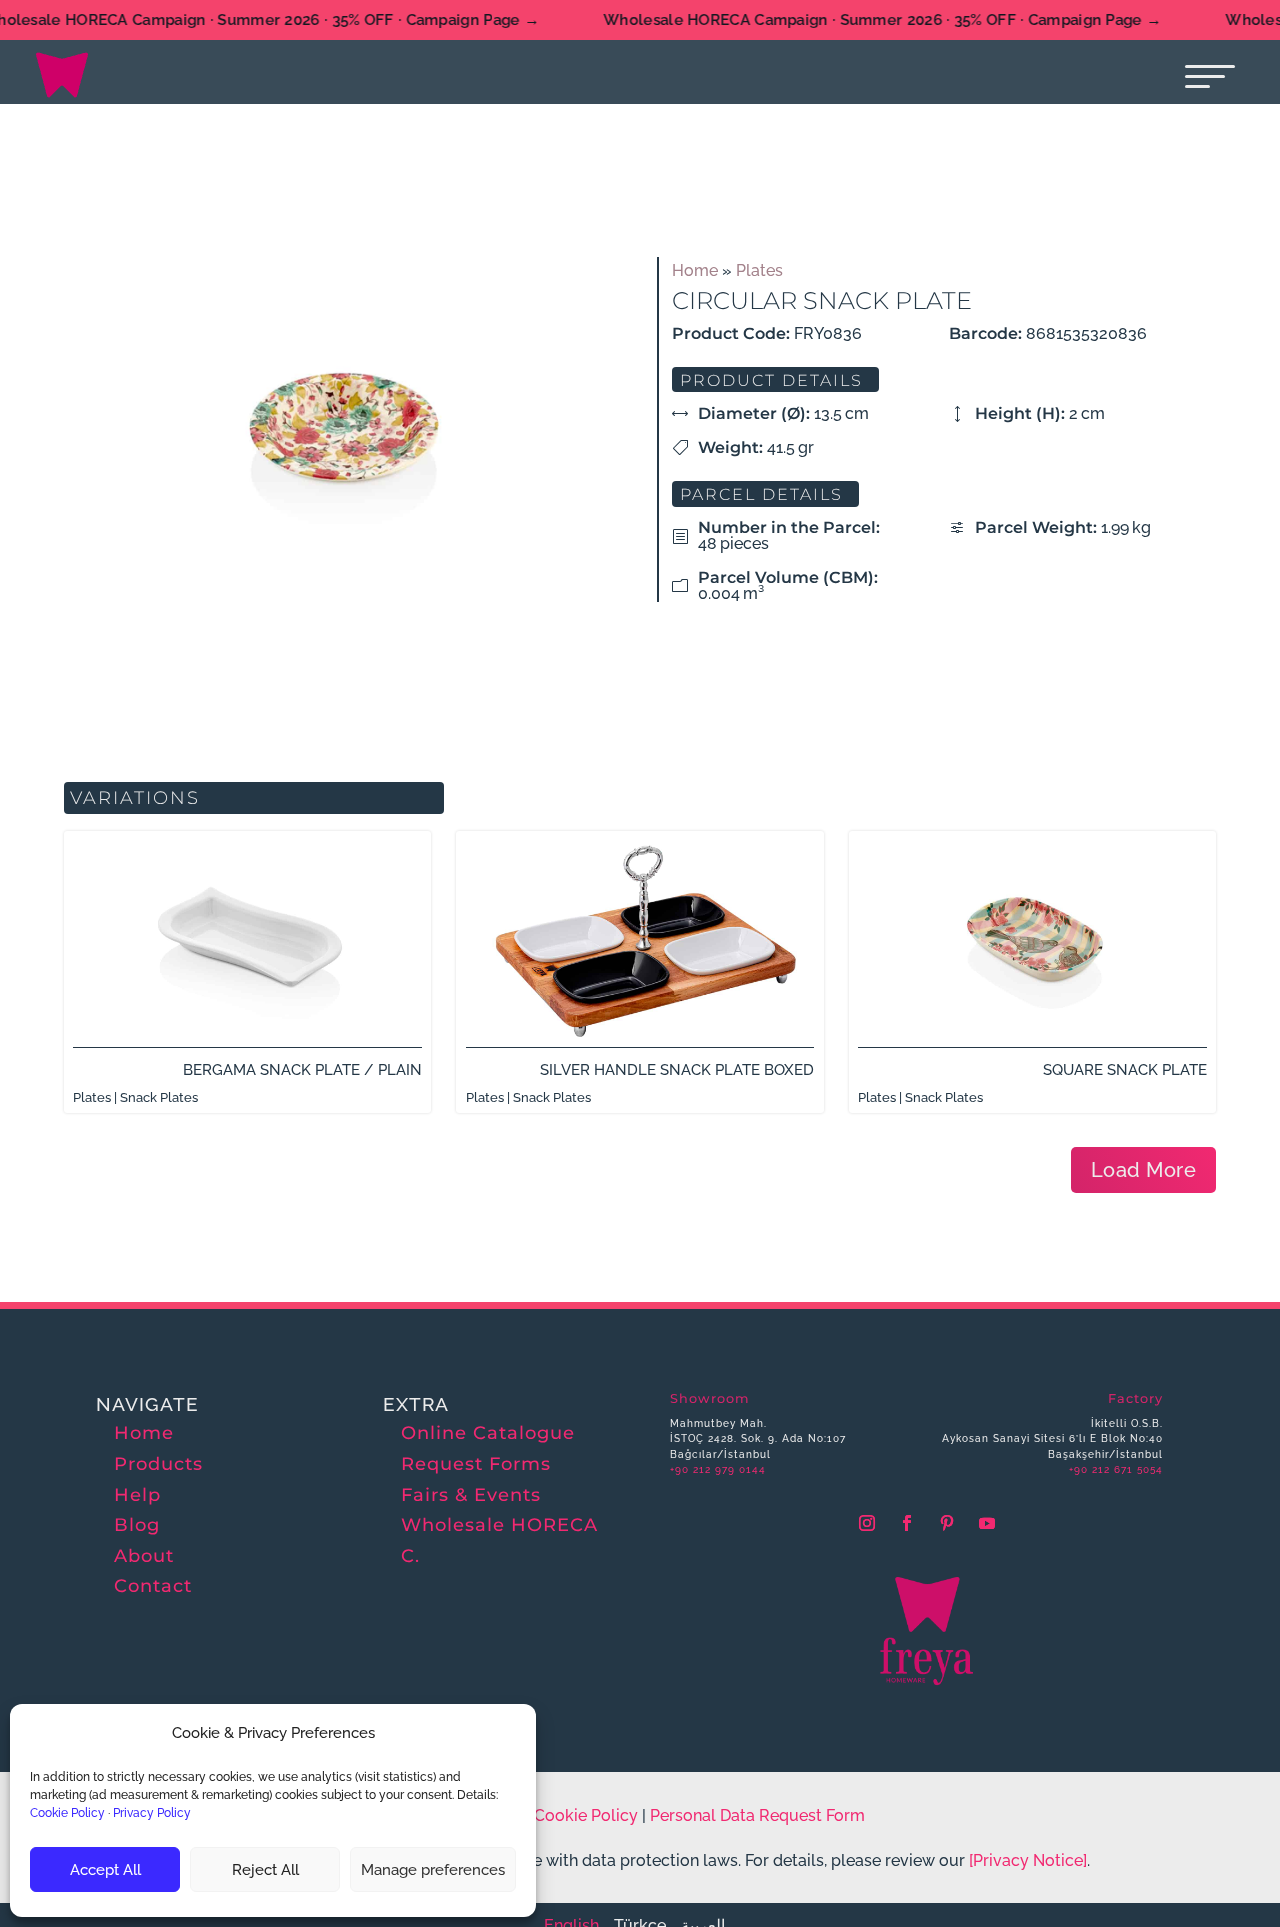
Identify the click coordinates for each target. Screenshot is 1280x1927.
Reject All (265, 1870)
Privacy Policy (152, 1813)
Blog (137, 1525)
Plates (759, 270)
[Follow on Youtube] (987, 1523)
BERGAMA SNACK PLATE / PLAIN (302, 1070)
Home (695, 270)
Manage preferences (433, 1870)
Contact (153, 1586)
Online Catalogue (488, 1433)
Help (137, 1495)
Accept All (105, 1870)
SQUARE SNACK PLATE (1125, 1070)
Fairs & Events (471, 1495)
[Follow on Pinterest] (947, 1523)
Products (158, 1464)
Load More (1144, 1170)
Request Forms (476, 1464)
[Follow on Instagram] (867, 1523)
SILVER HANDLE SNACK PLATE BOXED (677, 1070)
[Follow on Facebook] (907, 1523)
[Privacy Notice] (1028, 1860)
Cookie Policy (67, 1813)
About (144, 1556)
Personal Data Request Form (757, 1815)
